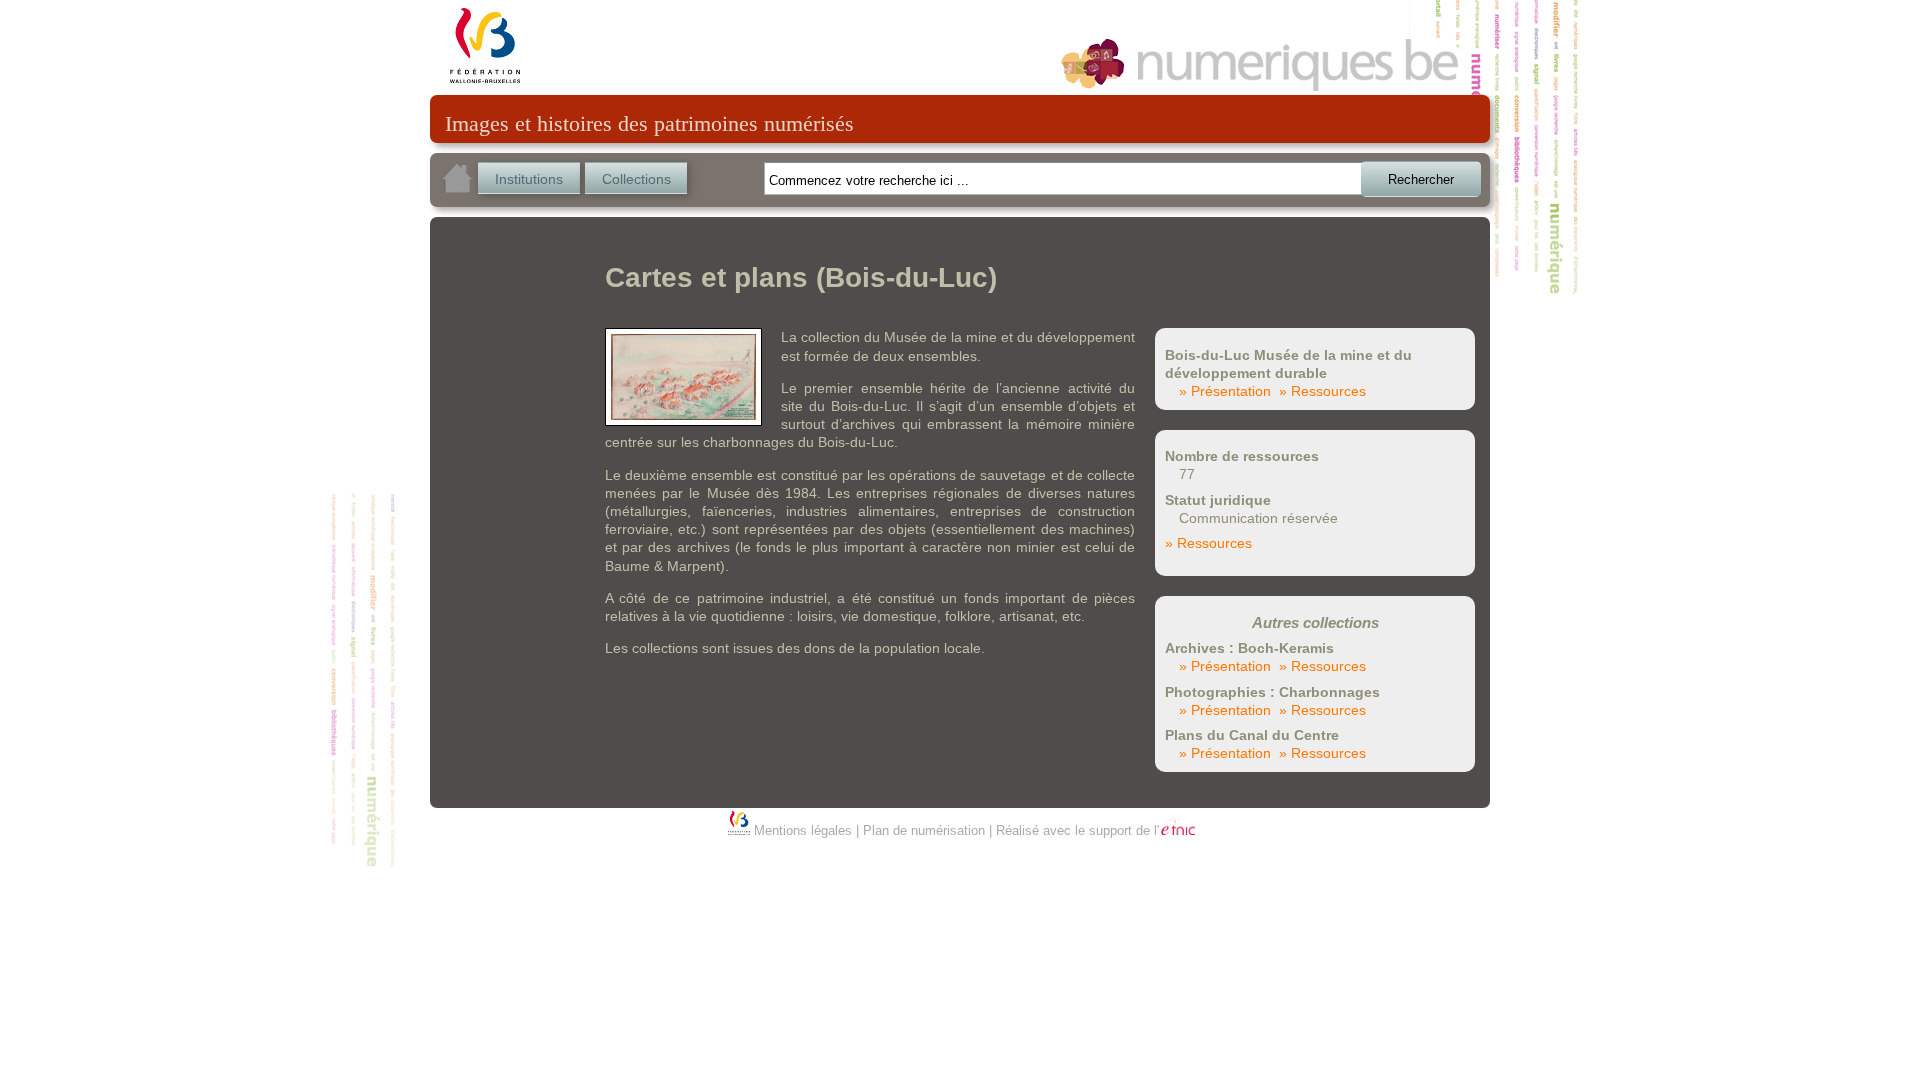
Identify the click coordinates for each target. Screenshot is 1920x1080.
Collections (636, 179)
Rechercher (1421, 179)
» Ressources (1322, 391)
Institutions (529, 179)
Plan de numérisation (924, 830)
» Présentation (1225, 391)
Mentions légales (803, 830)
